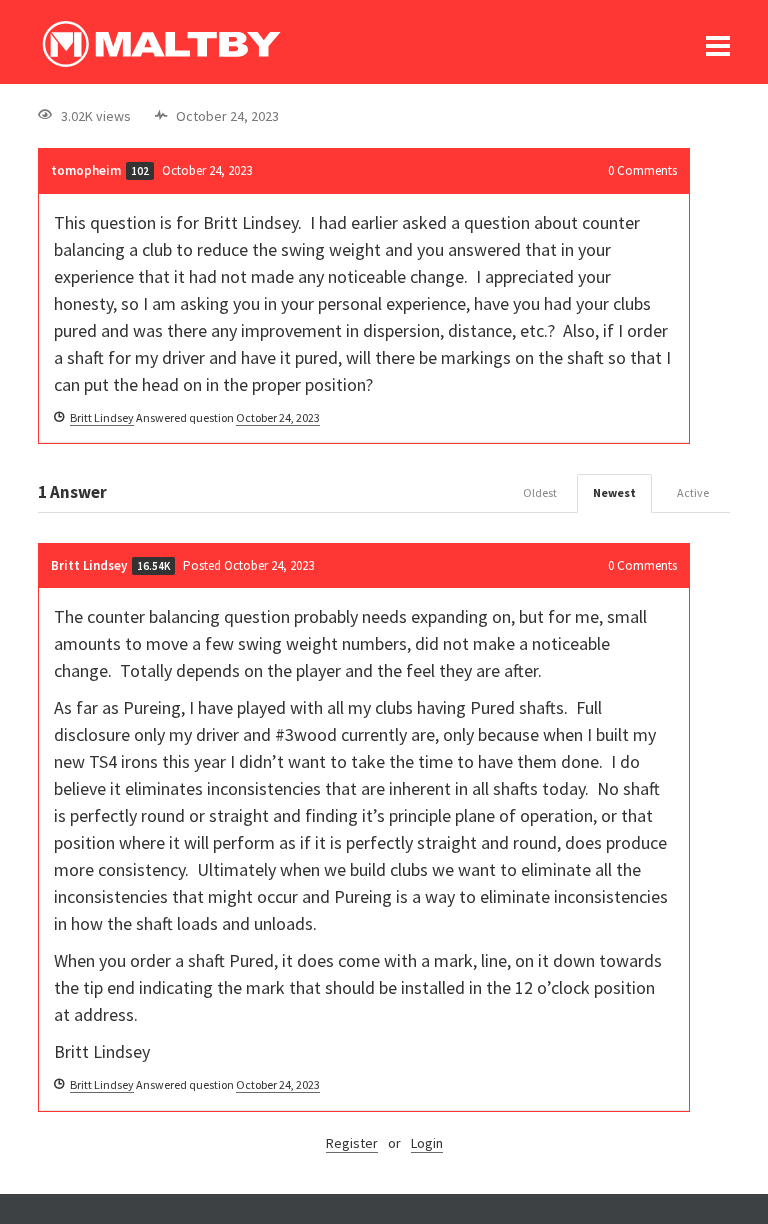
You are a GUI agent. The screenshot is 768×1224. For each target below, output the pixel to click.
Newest (614, 492)
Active (693, 492)
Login (427, 1143)
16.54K (153, 566)
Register (352, 1143)
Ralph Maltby (161, 44)
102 (140, 171)
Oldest (540, 492)
